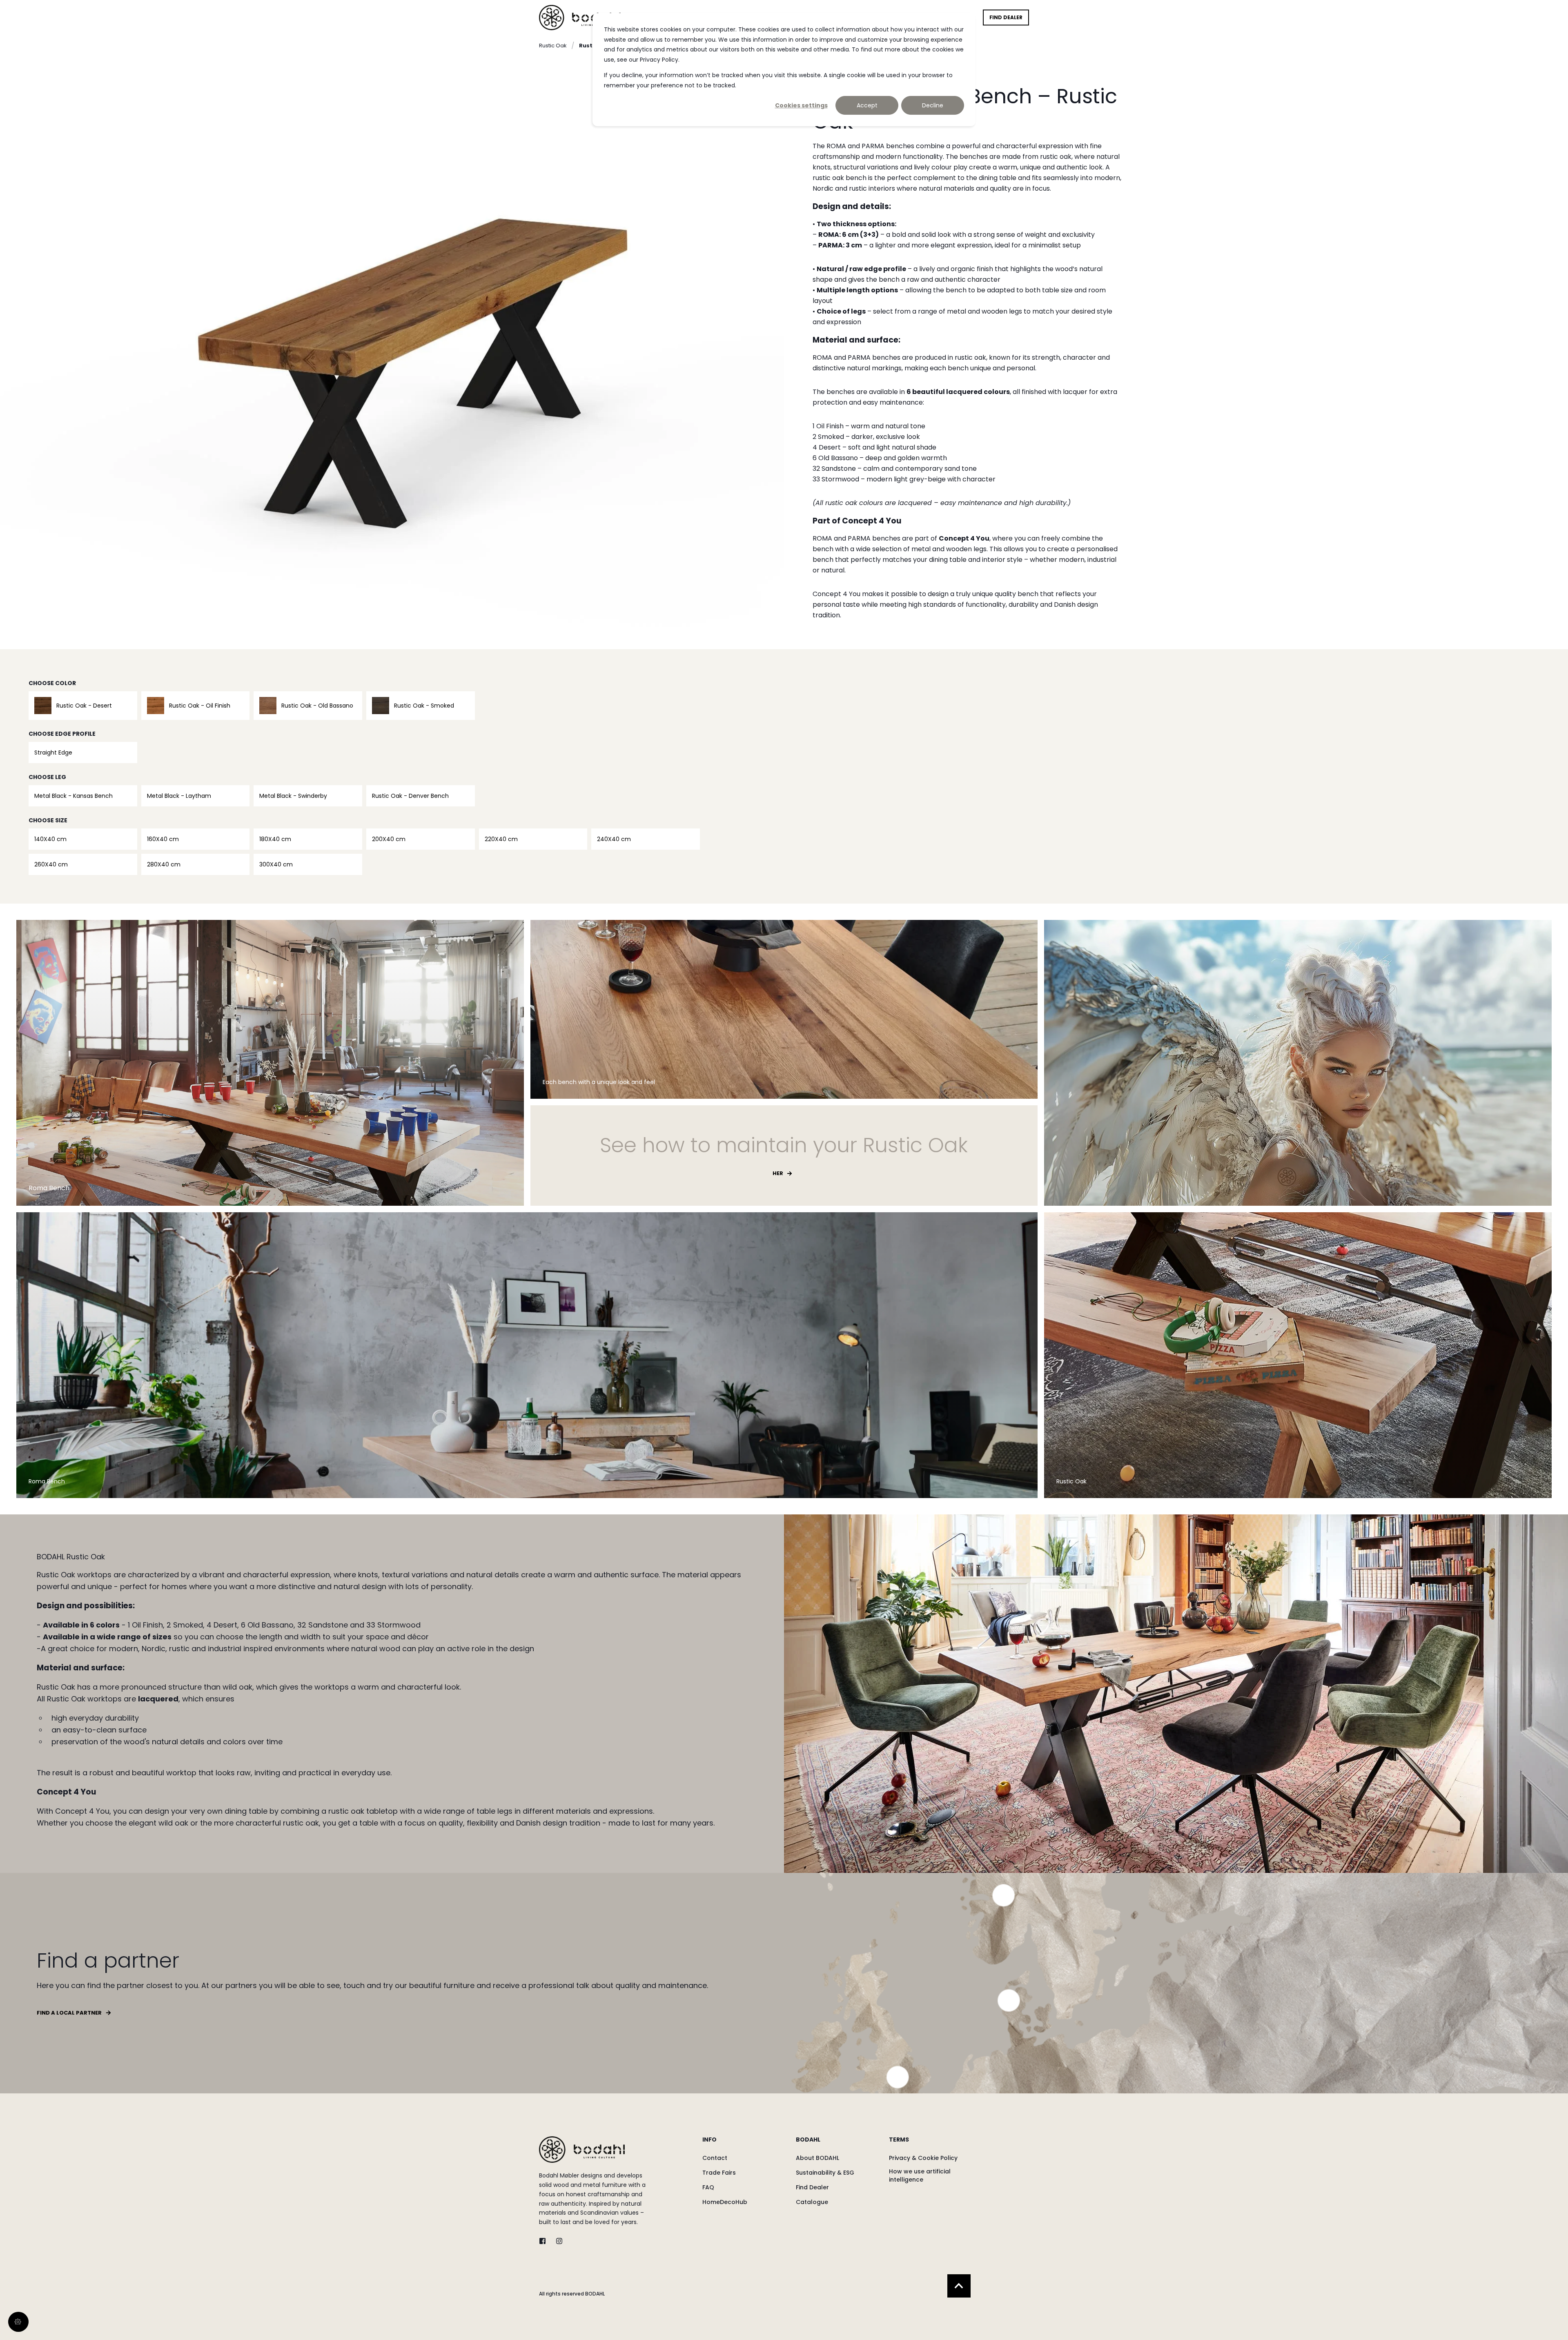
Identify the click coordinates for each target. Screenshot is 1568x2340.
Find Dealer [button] (1006, 17)
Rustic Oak (553, 46)
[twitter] (545, 2241)
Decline (933, 105)
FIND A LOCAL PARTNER (69, 2013)
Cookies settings (801, 105)
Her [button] (778, 1173)
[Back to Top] (959, 2286)
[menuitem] (744, 2144)
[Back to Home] (580, 17)
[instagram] (557, 2241)
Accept (867, 105)
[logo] (582, 2150)
